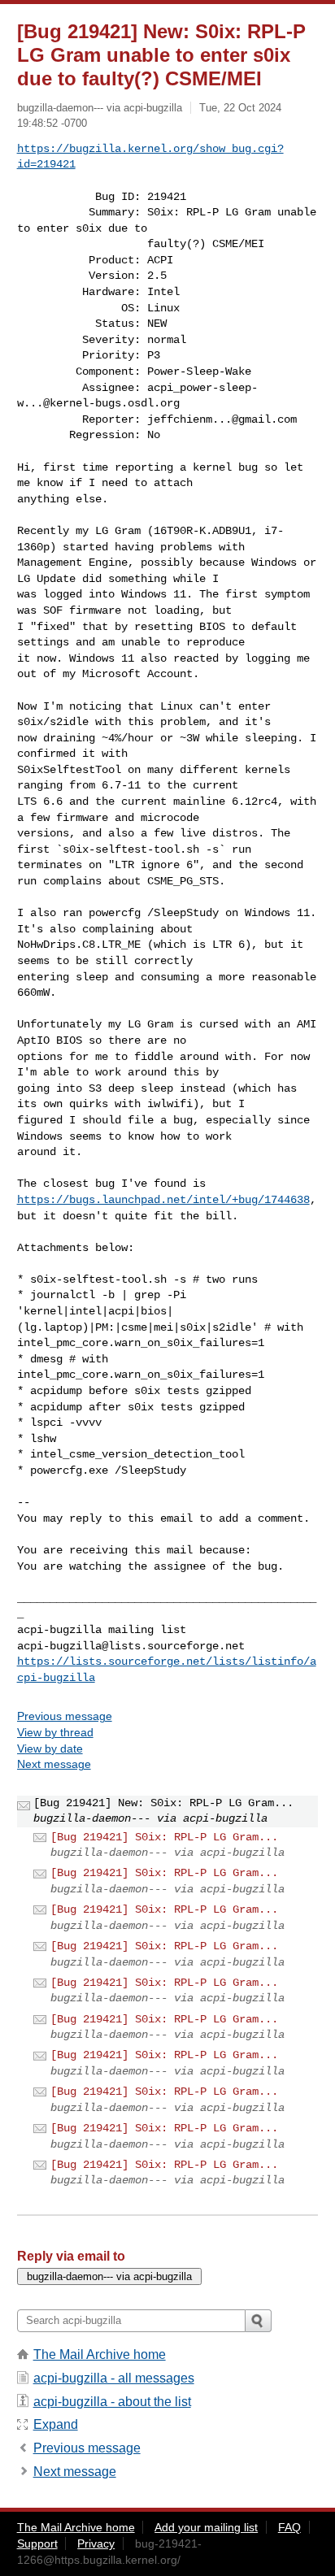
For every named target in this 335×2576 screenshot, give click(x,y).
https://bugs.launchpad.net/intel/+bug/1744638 (163, 1200)
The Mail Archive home (100, 2354)
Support (37, 2543)
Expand (56, 2424)
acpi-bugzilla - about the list (112, 2402)
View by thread (55, 1732)
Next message (54, 1764)
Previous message (65, 1716)
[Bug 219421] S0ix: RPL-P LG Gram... (164, 1837)
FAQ (289, 2527)
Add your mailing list (206, 2527)
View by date (50, 1748)
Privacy (96, 2543)
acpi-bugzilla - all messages (114, 2378)
